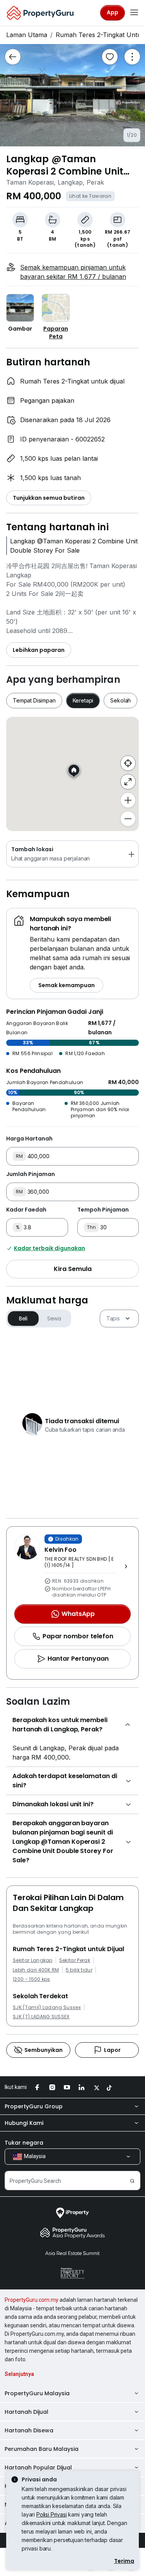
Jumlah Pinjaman (31, 1174)
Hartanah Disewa (29, 2430)
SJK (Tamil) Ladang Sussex (47, 2008)
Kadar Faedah (26, 1210)
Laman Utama (27, 35)
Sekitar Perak (75, 1960)
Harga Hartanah (29, 1139)
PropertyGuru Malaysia (37, 2393)
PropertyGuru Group (34, 2106)
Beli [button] (23, 1319)
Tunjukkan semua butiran (49, 498)
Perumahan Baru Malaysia (42, 2449)
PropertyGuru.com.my (32, 2300)
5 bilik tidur (79, 1970)
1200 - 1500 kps (32, 1979)
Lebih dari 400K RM (36, 1970)
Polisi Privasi (52, 2514)
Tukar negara (24, 2143)
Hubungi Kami (24, 2123)
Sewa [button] (54, 1319)
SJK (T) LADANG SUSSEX (41, 2017)
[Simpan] (110, 57)
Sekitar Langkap (33, 1960)
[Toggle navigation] (134, 13)
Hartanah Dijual (26, 2412)
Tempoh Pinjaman (103, 1210)
